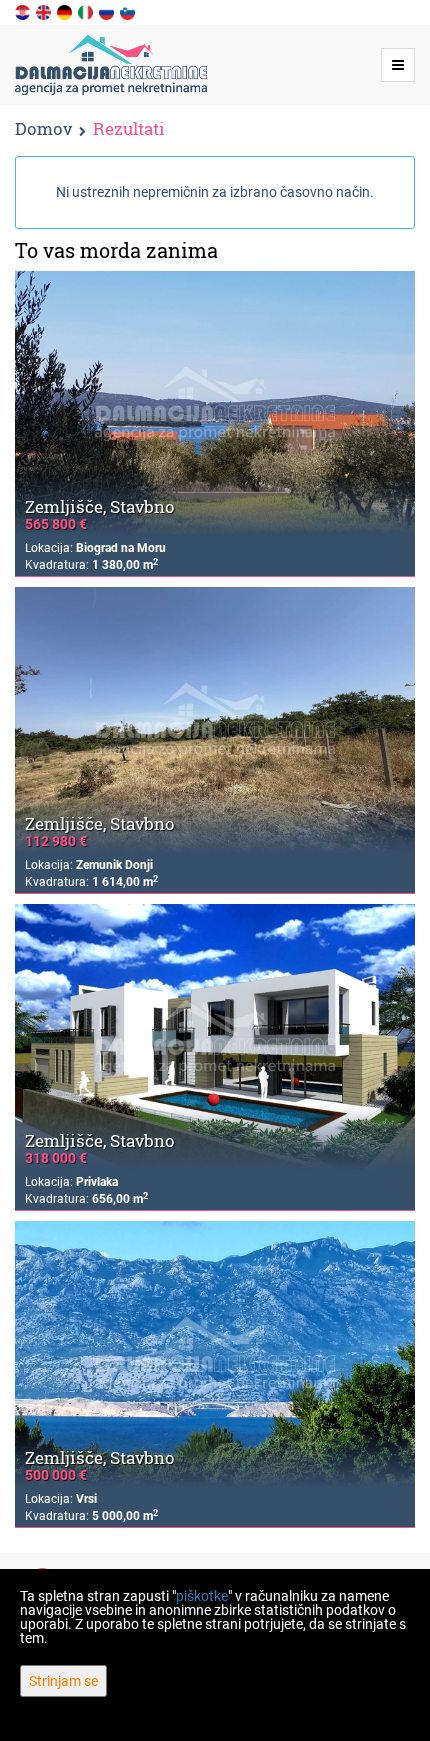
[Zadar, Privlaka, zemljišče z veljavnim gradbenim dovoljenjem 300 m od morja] (215, 1037)
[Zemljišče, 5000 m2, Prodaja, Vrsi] (215, 1354)
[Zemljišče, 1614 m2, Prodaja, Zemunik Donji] (215, 720)
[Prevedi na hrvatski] (24, 11)
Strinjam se (63, 1681)
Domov (43, 128)
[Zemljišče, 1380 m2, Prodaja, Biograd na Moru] (215, 404)
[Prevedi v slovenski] (129, 11)
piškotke (202, 1596)
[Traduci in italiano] (87, 11)
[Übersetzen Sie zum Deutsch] (66, 11)
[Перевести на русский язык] (108, 11)
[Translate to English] (45, 11)
